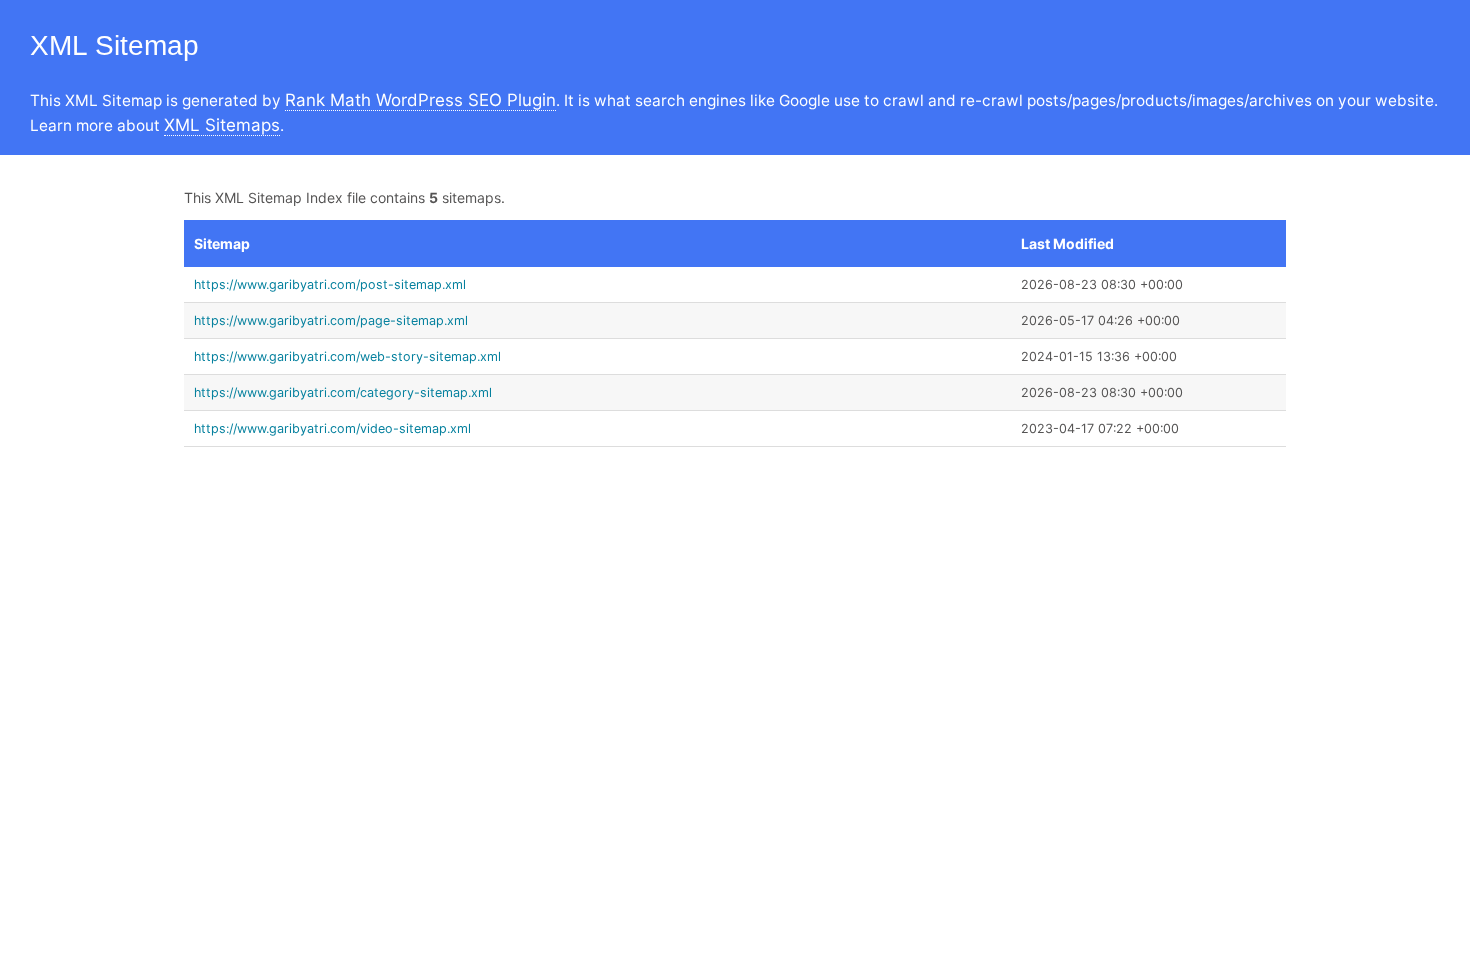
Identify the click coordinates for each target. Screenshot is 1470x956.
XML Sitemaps (222, 125)
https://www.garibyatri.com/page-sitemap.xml (331, 320)
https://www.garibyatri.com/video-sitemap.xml (332, 428)
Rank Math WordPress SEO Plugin (420, 100)
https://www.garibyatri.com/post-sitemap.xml (330, 284)
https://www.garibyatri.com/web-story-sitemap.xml (347, 356)
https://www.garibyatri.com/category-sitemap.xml (343, 392)
